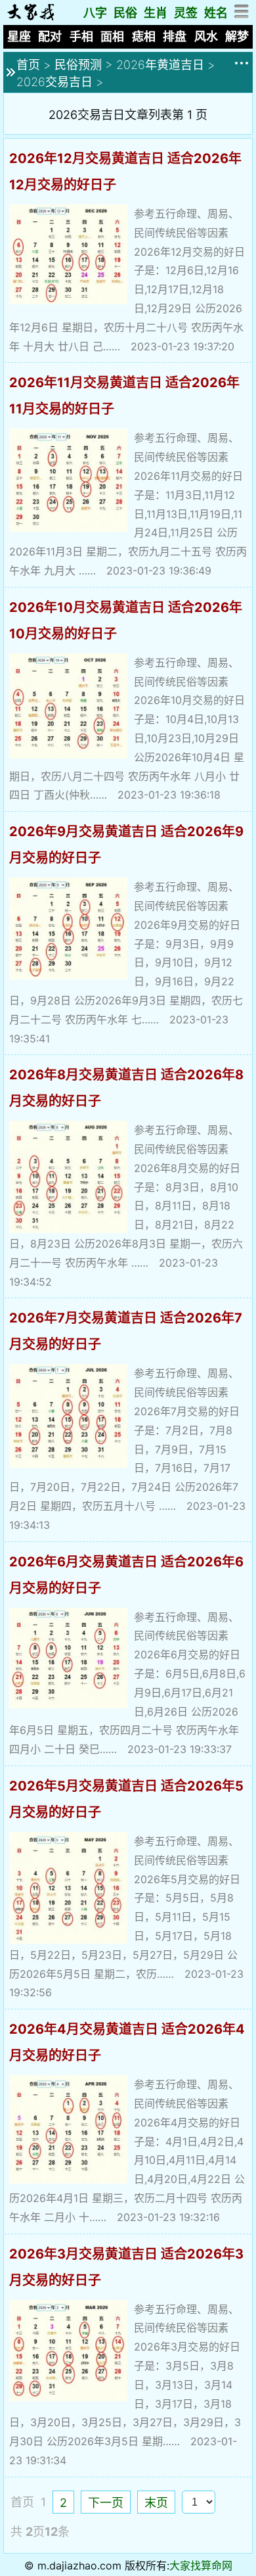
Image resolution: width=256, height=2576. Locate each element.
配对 (50, 36)
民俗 (125, 13)
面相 (112, 36)
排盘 (175, 36)
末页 (156, 2503)
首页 (28, 65)
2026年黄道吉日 (160, 65)
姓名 (216, 13)
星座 (19, 36)
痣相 (144, 36)
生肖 (156, 13)
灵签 (186, 13)
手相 (81, 36)
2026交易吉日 (54, 82)
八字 (95, 13)
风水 (206, 36)
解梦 (237, 36)
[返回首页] (31, 17)
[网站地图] (242, 15)
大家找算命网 (201, 2565)
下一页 (106, 2503)
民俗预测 (78, 65)
